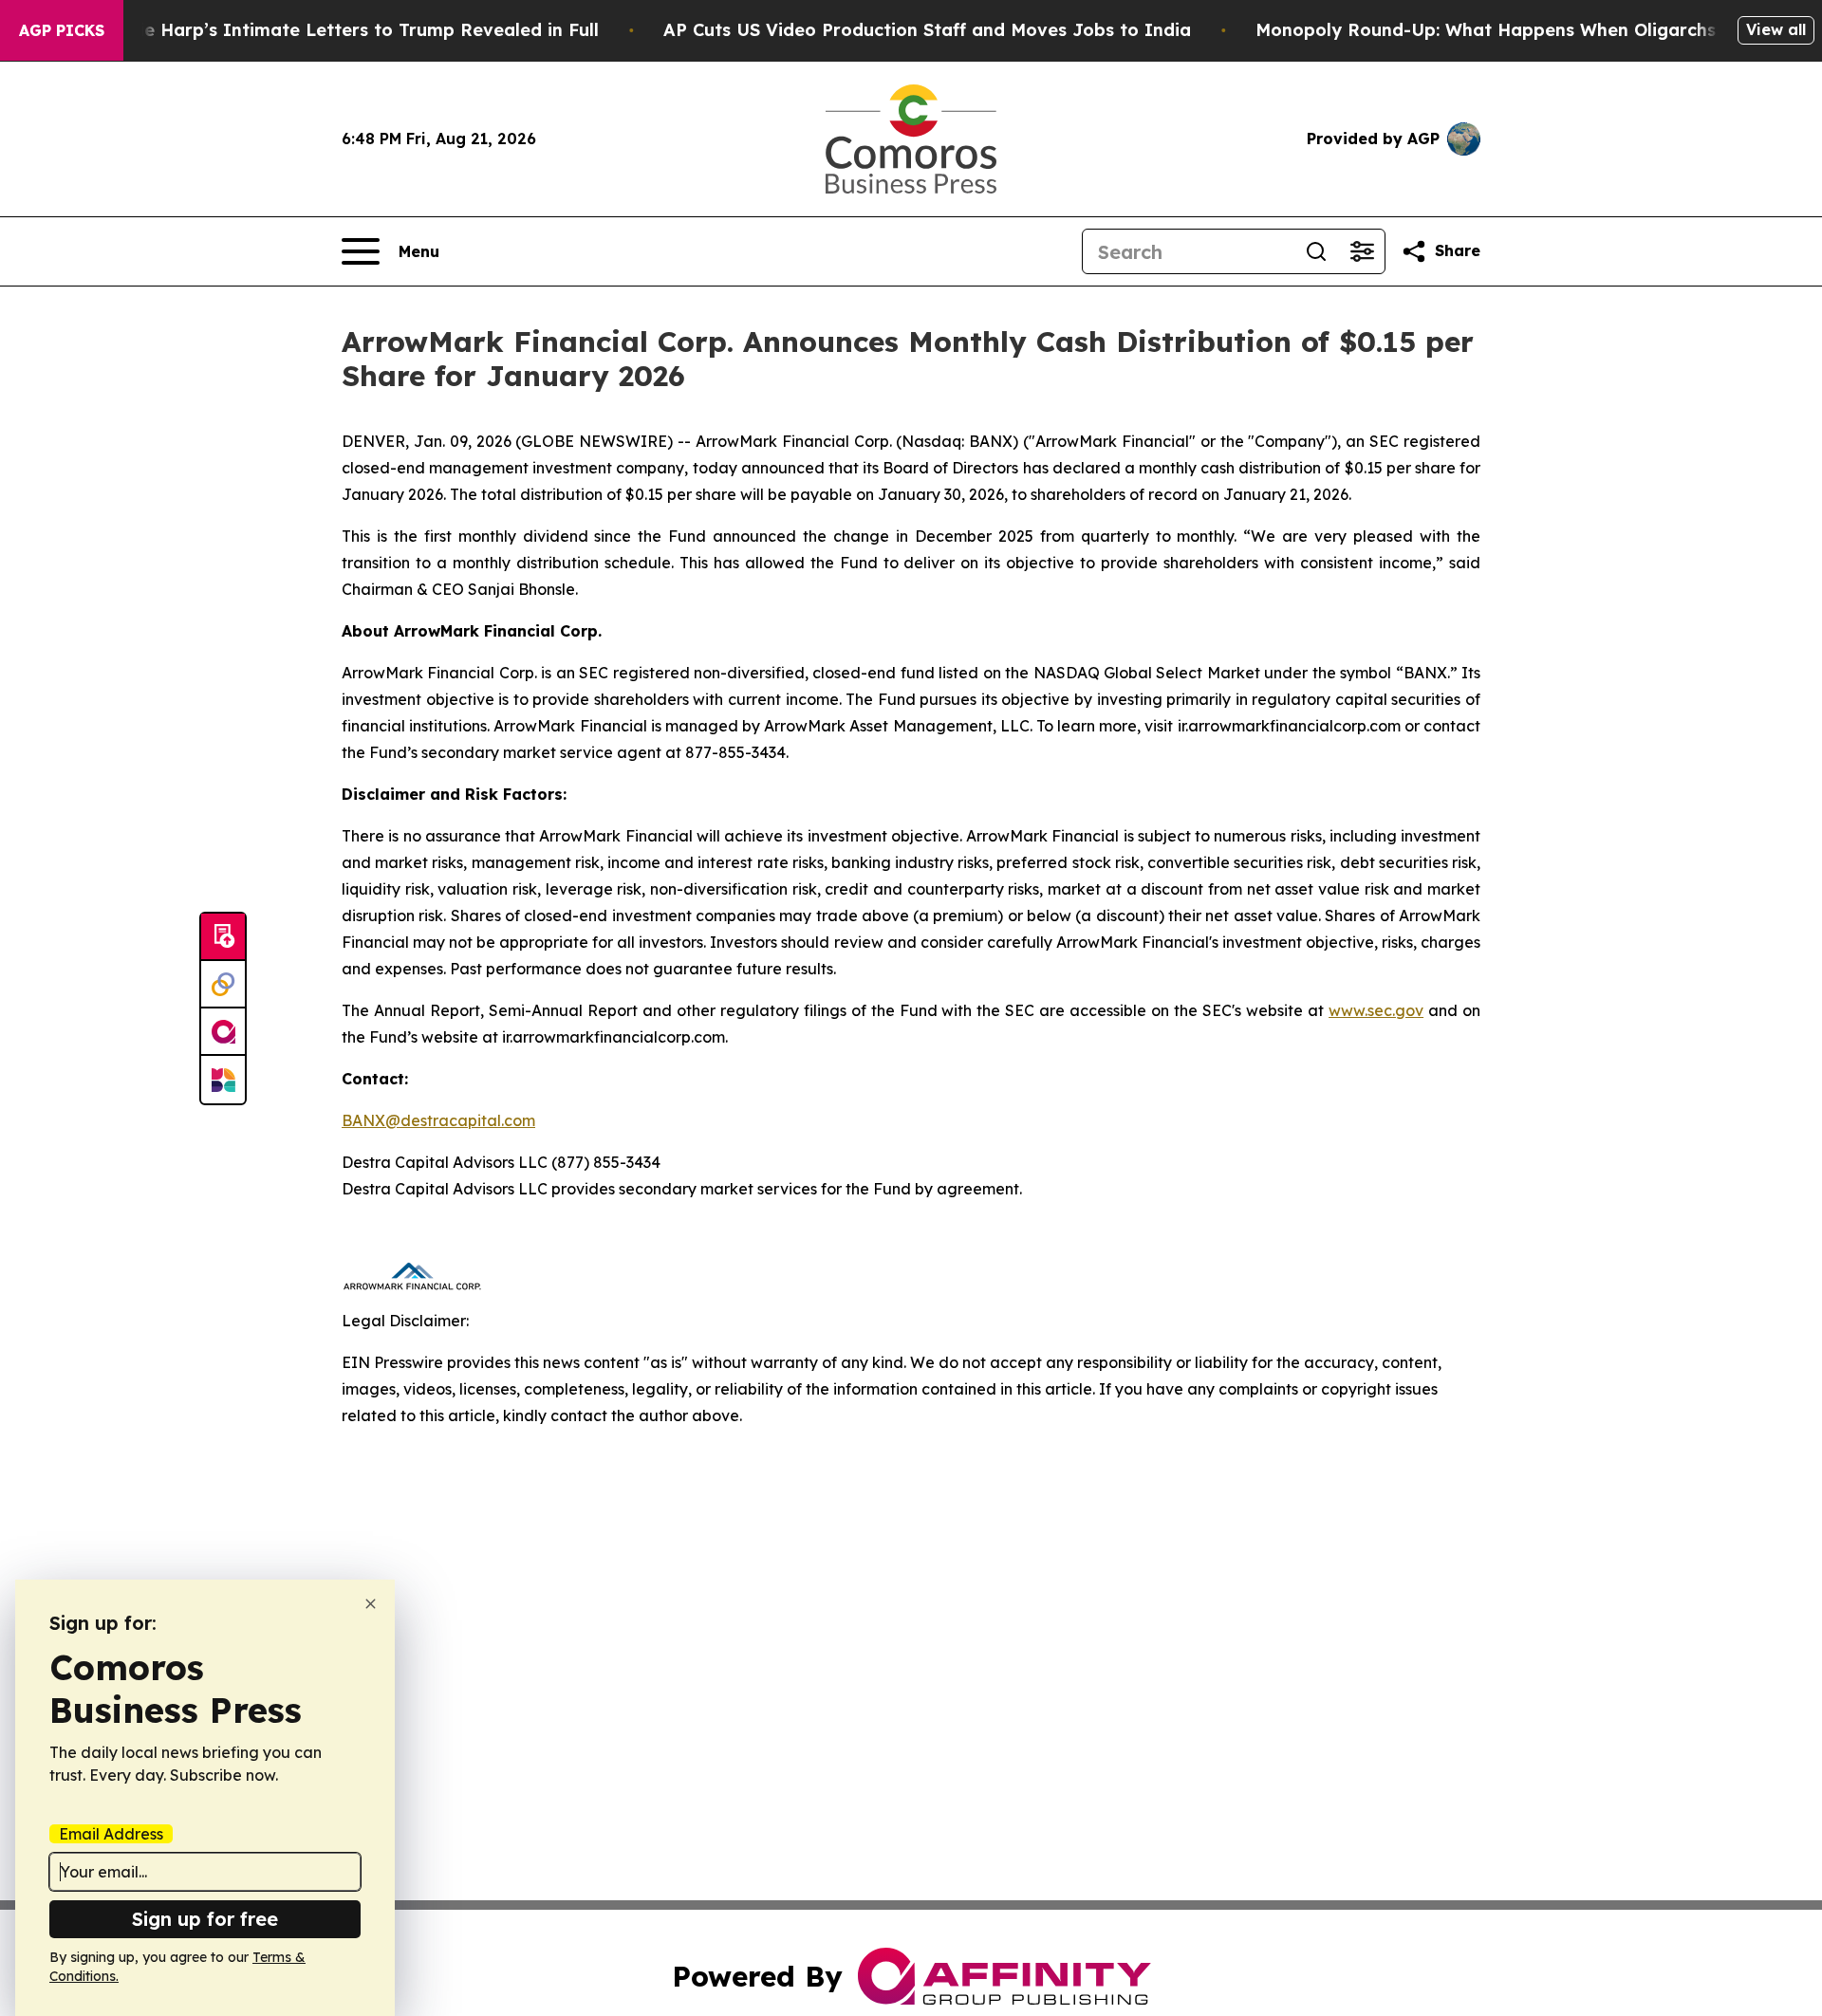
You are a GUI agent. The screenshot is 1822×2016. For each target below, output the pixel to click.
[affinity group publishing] (223, 1032)
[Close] (371, 1604)
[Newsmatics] (223, 1080)
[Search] (1316, 251)
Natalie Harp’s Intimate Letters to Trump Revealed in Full (344, 30)
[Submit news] (223, 937)
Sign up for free (205, 1919)
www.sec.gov (1376, 1010)
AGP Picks (62, 30)
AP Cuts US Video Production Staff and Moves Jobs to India (927, 30)
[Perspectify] (223, 985)
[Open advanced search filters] (1362, 251)
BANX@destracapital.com (438, 1120)
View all (1776, 29)
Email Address (111, 1834)
